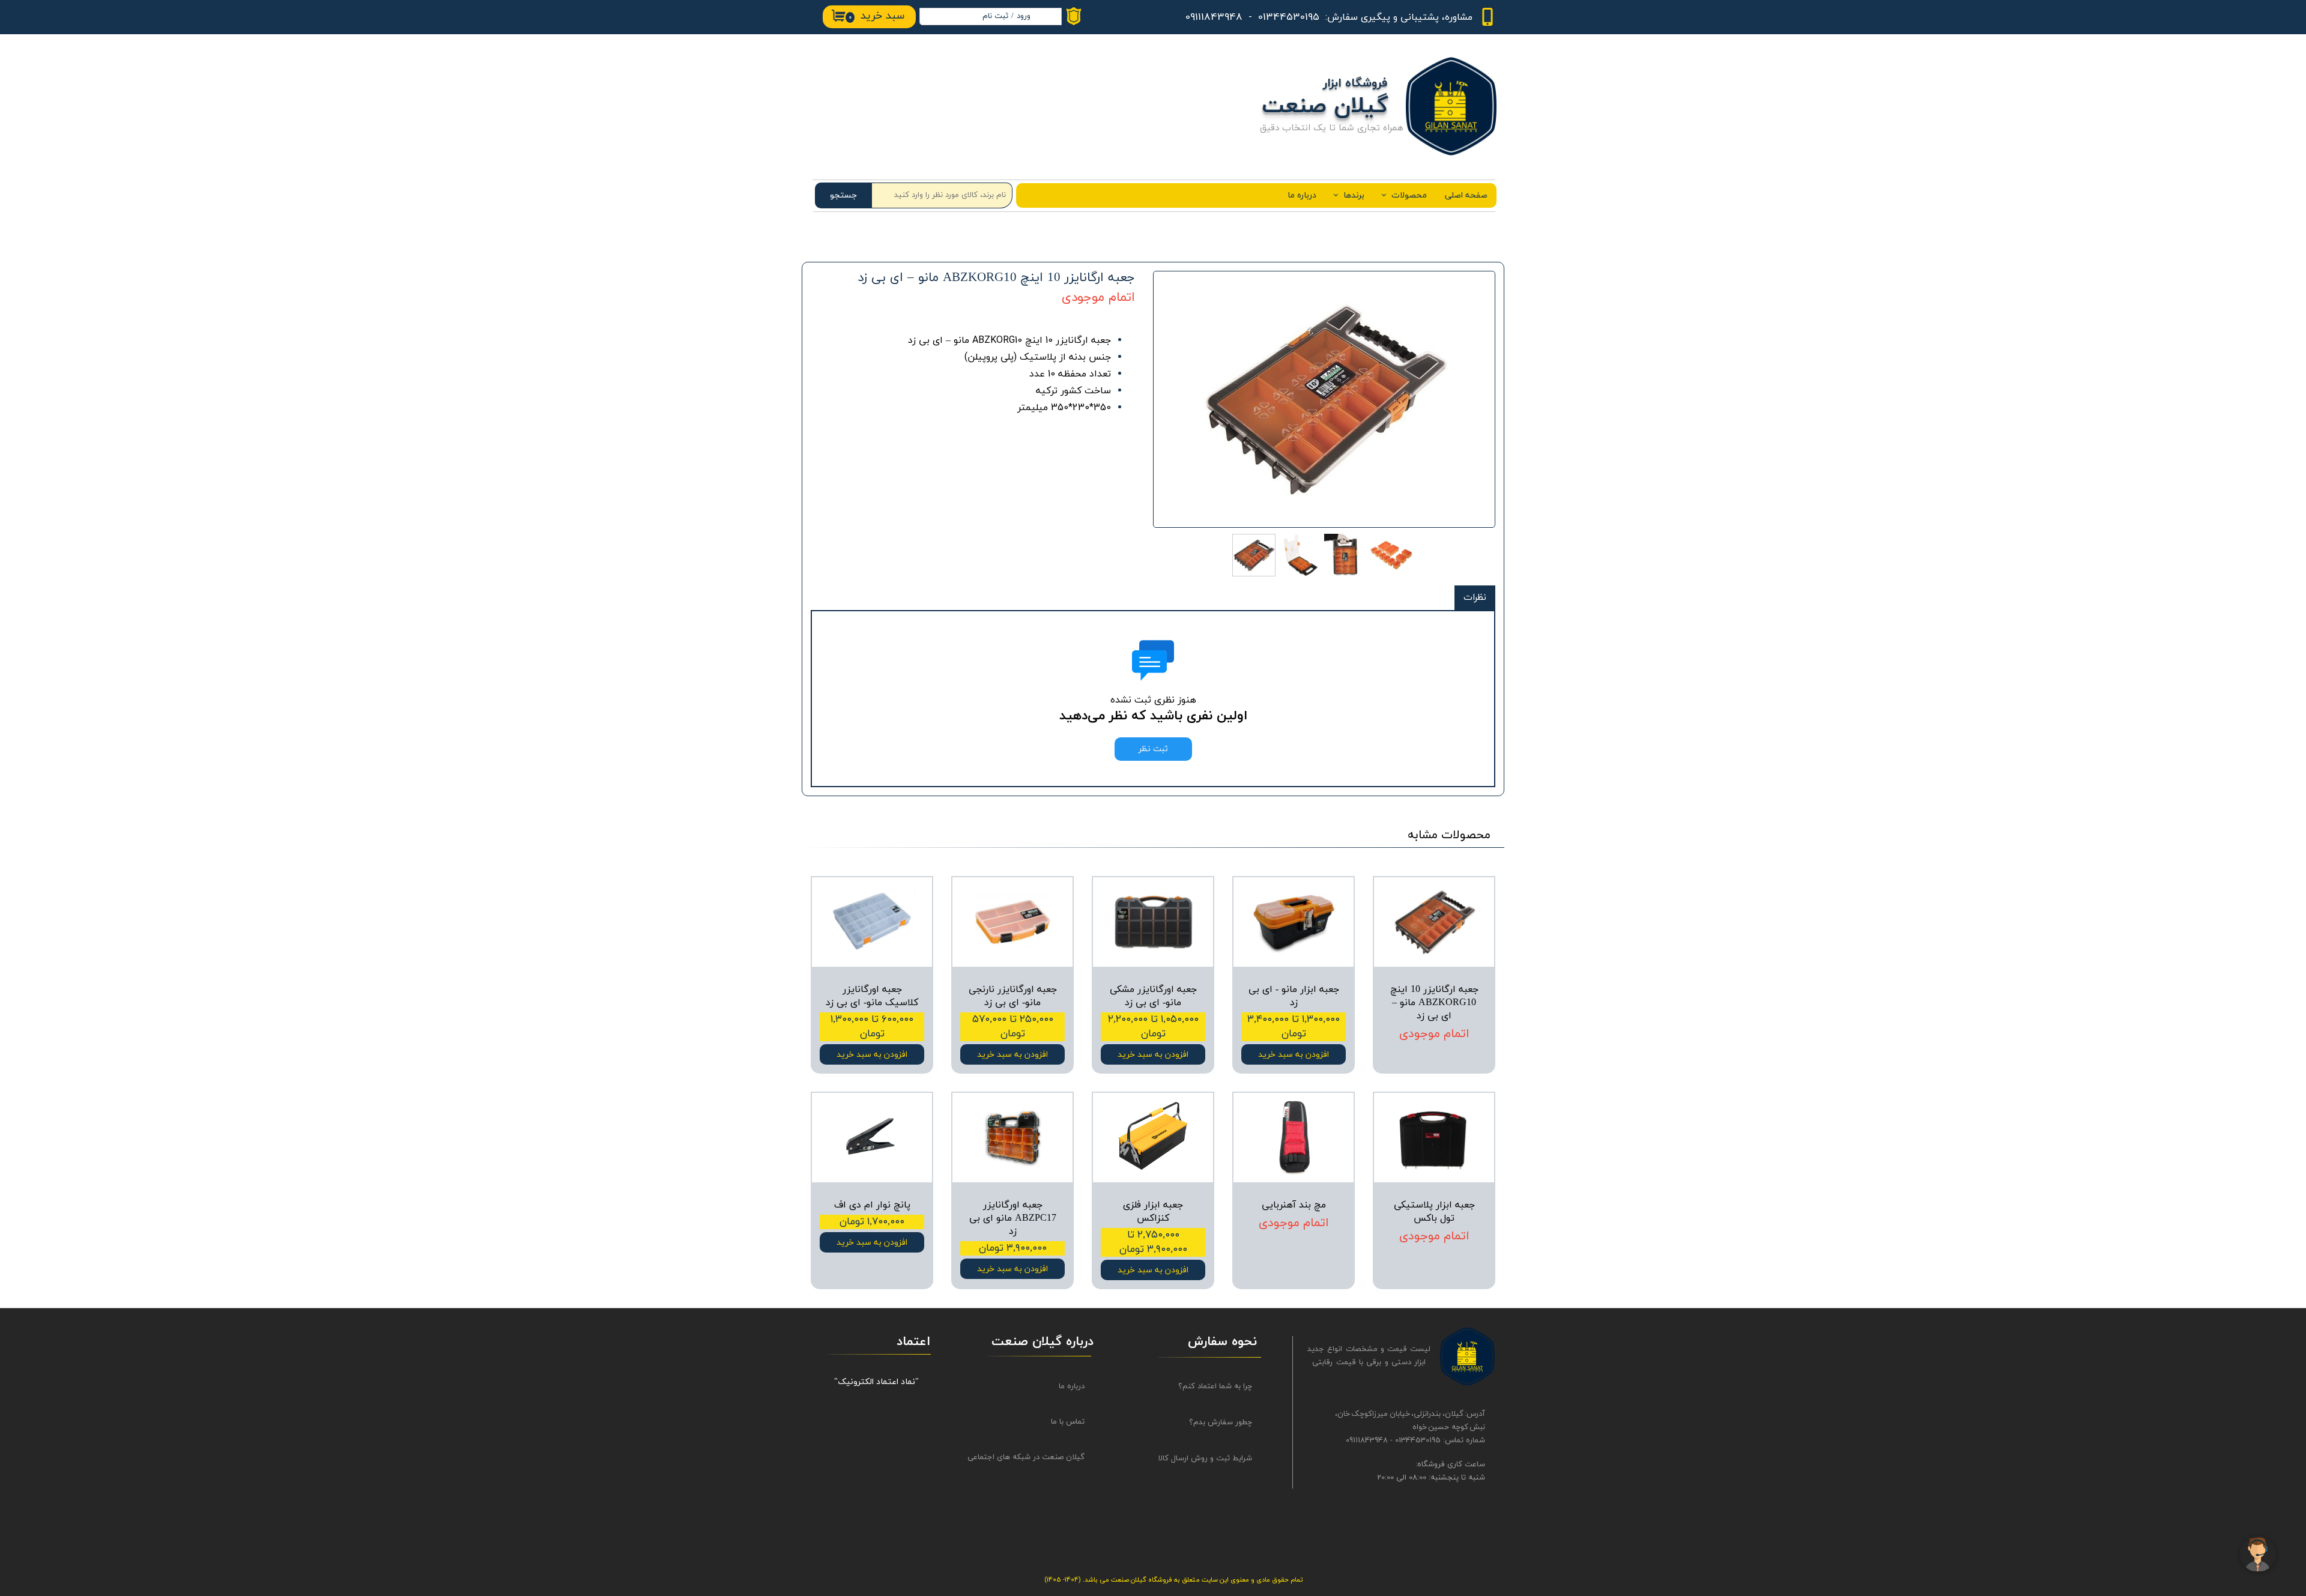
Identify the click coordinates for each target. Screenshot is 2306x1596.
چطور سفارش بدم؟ (1221, 1422)
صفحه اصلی (1466, 195)
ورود (1024, 16)
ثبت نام (995, 16)
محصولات (1409, 195)
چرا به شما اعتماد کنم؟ (1215, 1386)
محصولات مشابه (1449, 835)
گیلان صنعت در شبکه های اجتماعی (1037, 1457)
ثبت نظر (1153, 749)
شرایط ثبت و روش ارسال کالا (1205, 1458)
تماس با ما (1068, 1422)
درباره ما (1302, 195)
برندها (1354, 195)
